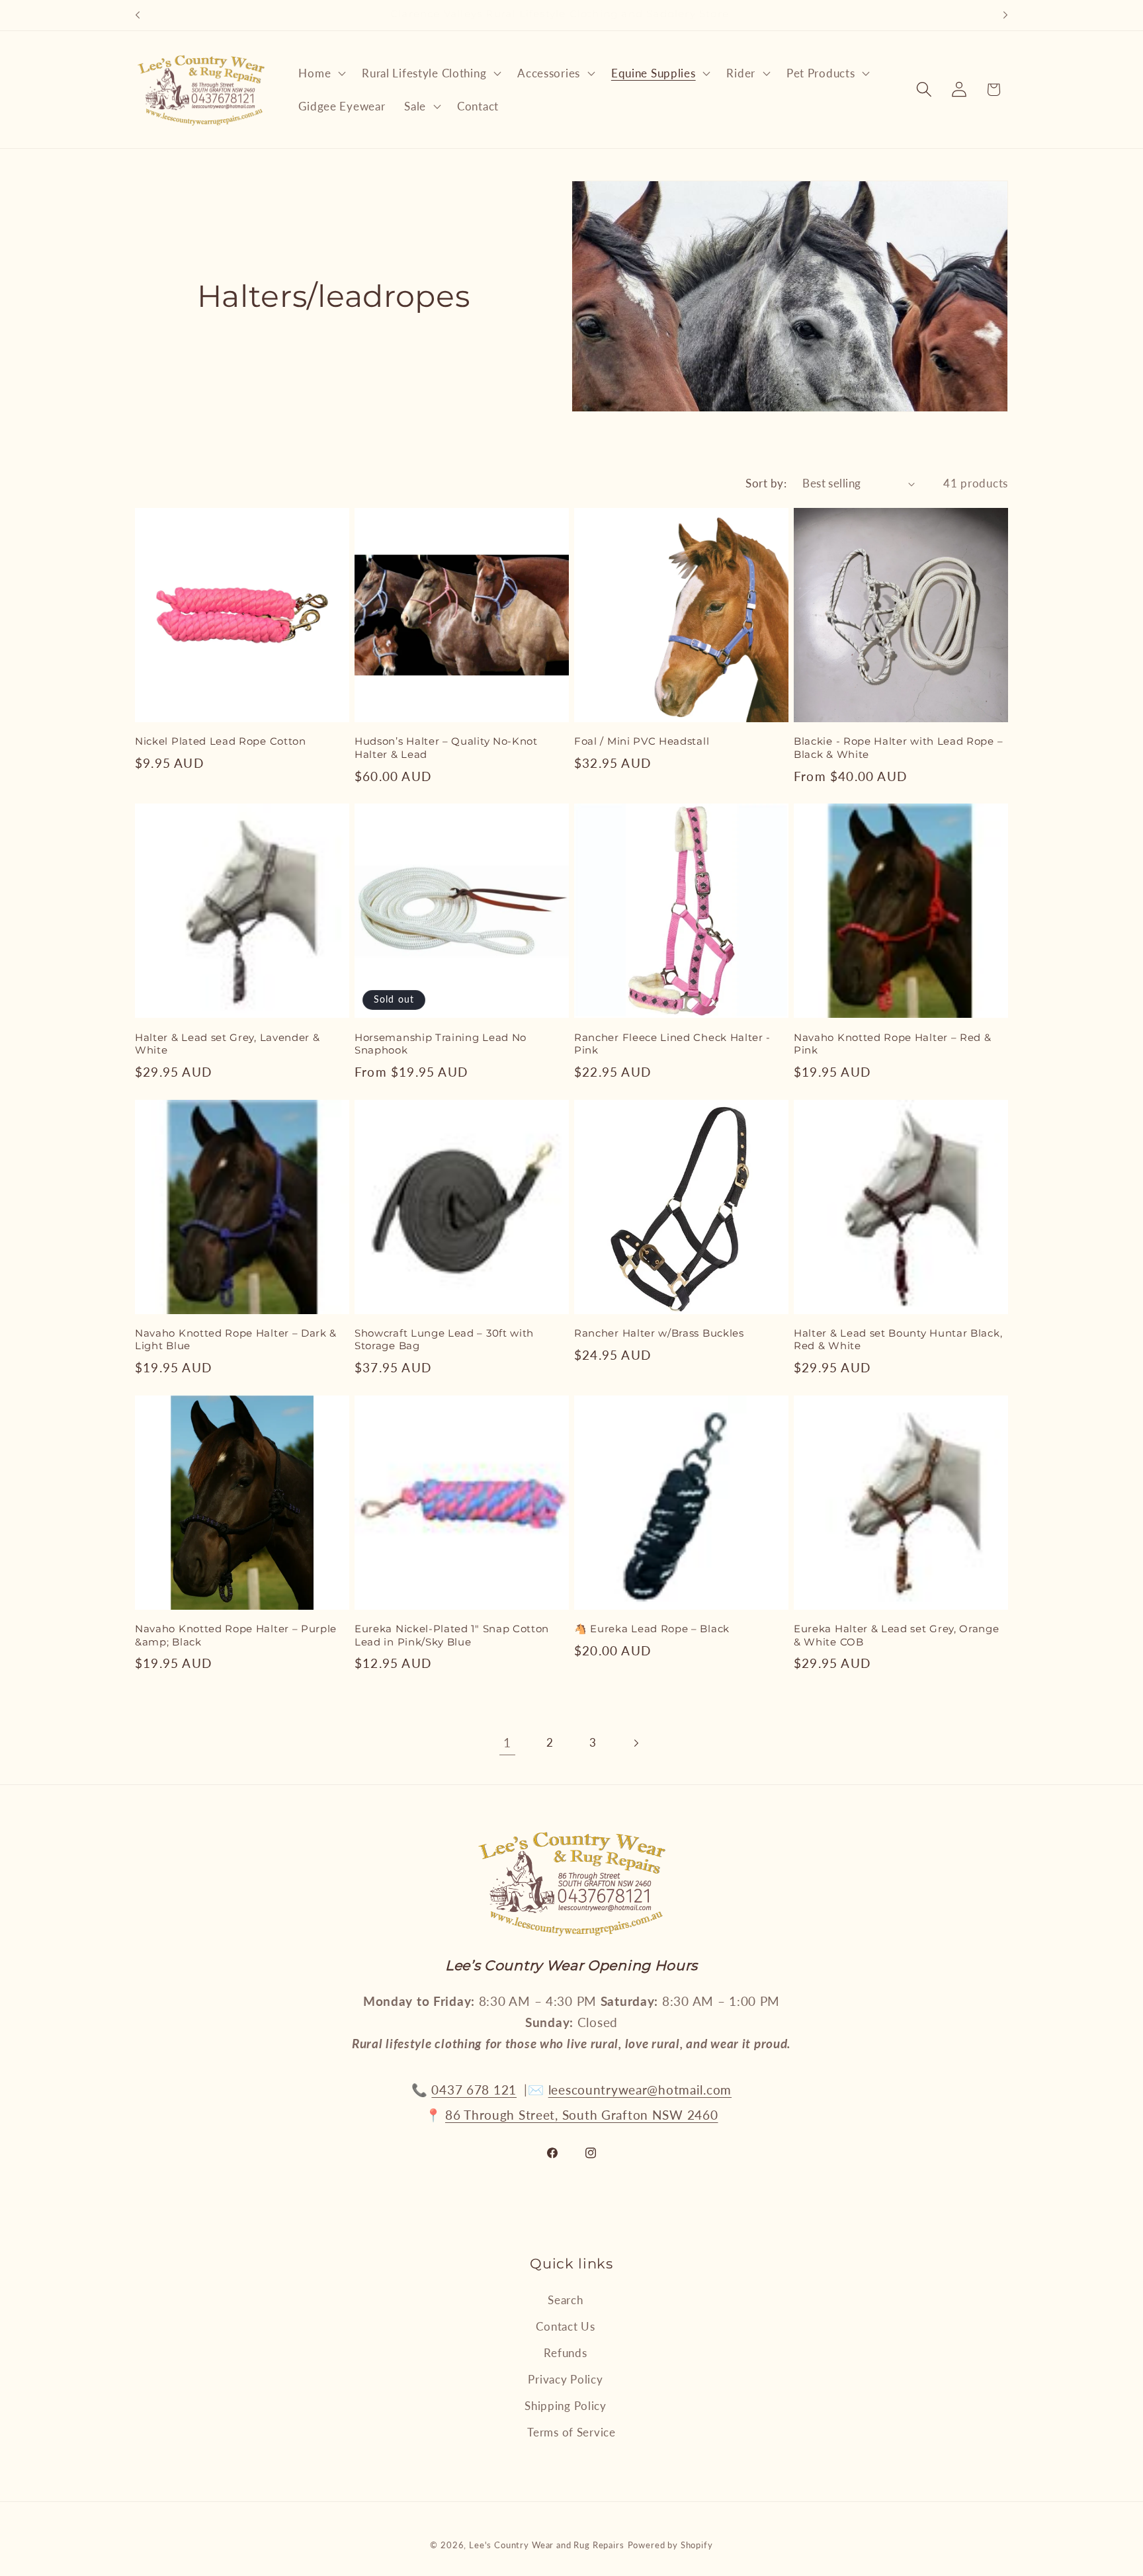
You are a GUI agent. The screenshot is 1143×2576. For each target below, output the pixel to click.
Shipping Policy (566, 2406)
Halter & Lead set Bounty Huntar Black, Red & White (898, 1340)
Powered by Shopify (670, 2545)
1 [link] (507, 1742)
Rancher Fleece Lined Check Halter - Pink (672, 1044)
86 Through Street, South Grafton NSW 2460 (582, 2115)
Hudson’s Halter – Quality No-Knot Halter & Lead (446, 748)
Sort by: (766, 483)
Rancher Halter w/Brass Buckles (659, 1333)
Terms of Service (571, 2432)
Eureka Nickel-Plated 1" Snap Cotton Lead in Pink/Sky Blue (452, 1635)
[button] (321, 73)
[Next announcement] (1005, 15)
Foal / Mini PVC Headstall (642, 741)
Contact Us (565, 2326)
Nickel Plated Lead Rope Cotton (221, 741)
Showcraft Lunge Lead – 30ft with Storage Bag (444, 1340)
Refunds (565, 2353)
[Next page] (636, 1743)
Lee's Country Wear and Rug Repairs (547, 2545)
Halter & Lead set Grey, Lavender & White (227, 1044)
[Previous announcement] (138, 15)
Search (565, 2300)
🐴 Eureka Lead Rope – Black (652, 1629)
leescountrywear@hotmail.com (640, 2090)
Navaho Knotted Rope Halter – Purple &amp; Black (236, 1635)
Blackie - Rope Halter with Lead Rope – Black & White (898, 748)
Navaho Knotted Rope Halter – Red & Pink (892, 1044)
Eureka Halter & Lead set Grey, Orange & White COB (897, 1635)
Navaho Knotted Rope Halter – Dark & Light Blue (236, 1340)
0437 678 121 (474, 2090)
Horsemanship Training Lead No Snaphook (441, 1044)
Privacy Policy (565, 2379)
